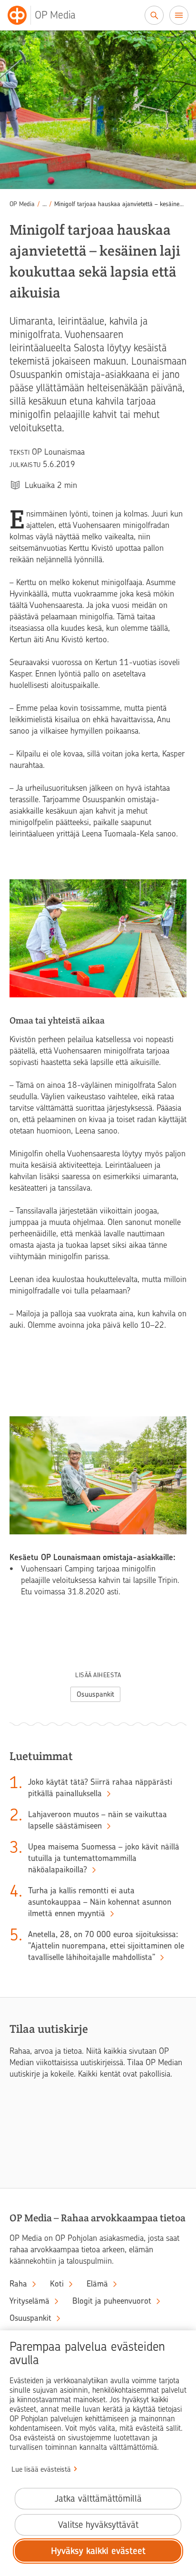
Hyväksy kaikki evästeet (98, 2551)
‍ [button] (44, 204)
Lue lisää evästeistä (41, 2469)
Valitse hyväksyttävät (98, 2525)
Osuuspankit (95, 1694)
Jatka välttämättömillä (98, 2499)
